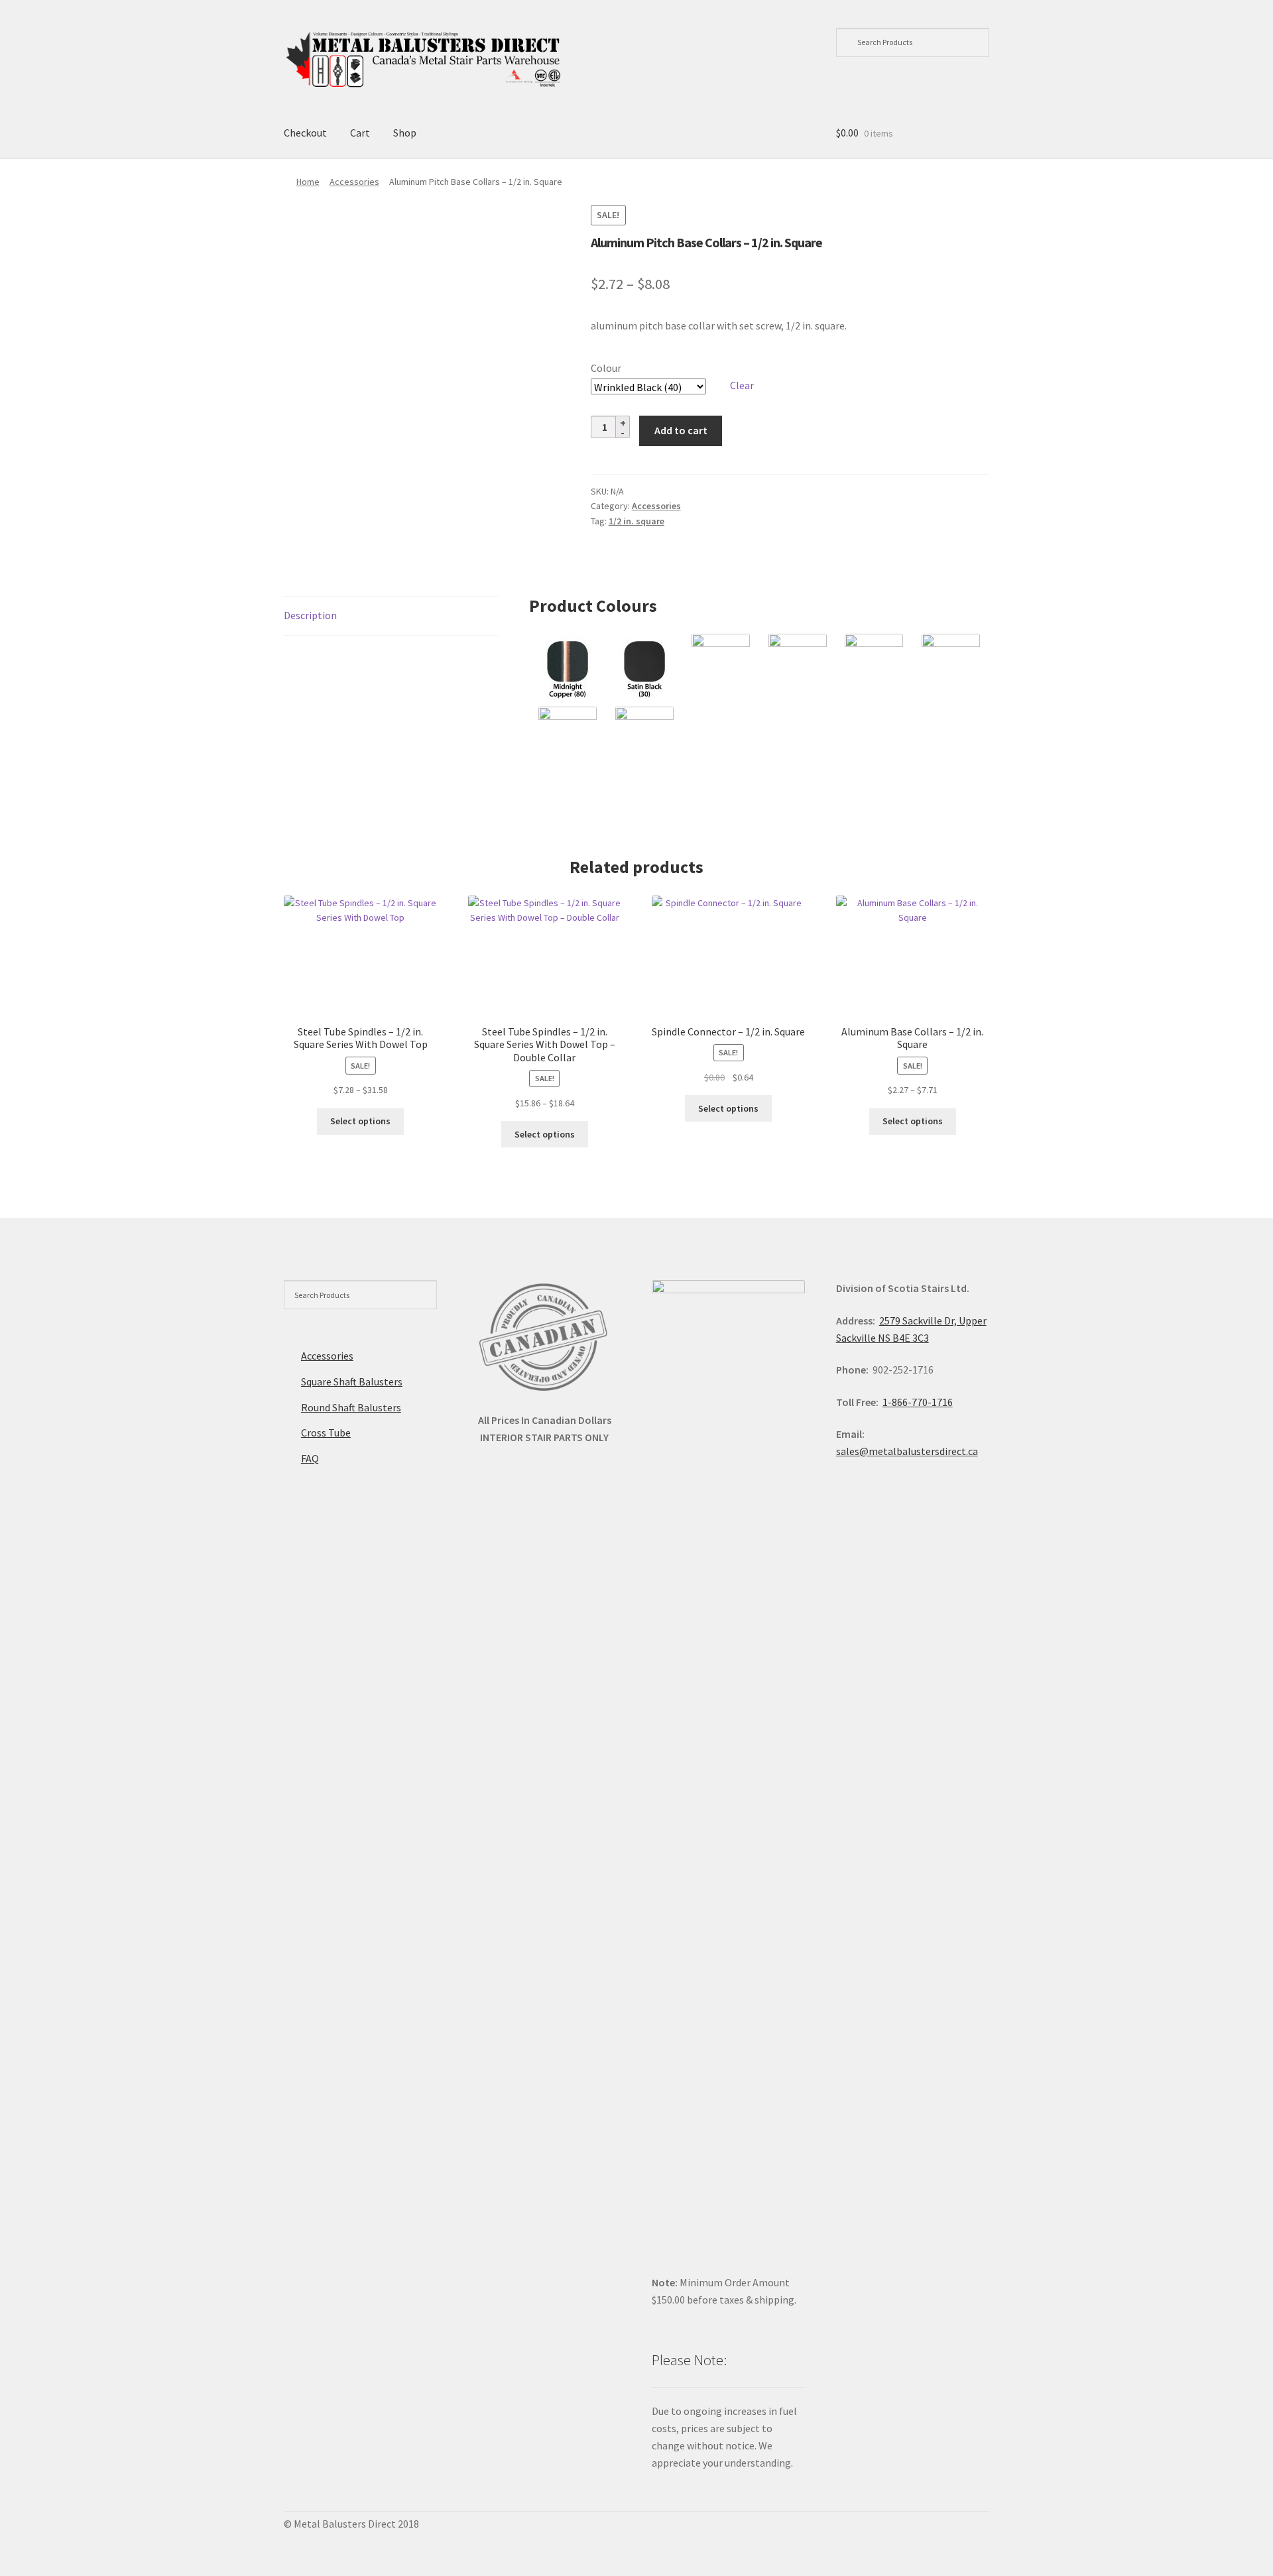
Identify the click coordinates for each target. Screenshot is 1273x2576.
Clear (742, 385)
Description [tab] (310, 615)
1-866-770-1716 (918, 1402)
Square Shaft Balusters (352, 1381)
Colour (606, 368)
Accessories (354, 182)
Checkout (305, 133)
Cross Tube (326, 1433)
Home (308, 182)
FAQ (310, 1458)
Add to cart (681, 430)
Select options (360, 1121)
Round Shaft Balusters (351, 1407)
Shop (405, 133)
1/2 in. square (636, 521)
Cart (360, 133)
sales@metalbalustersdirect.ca (907, 1451)
